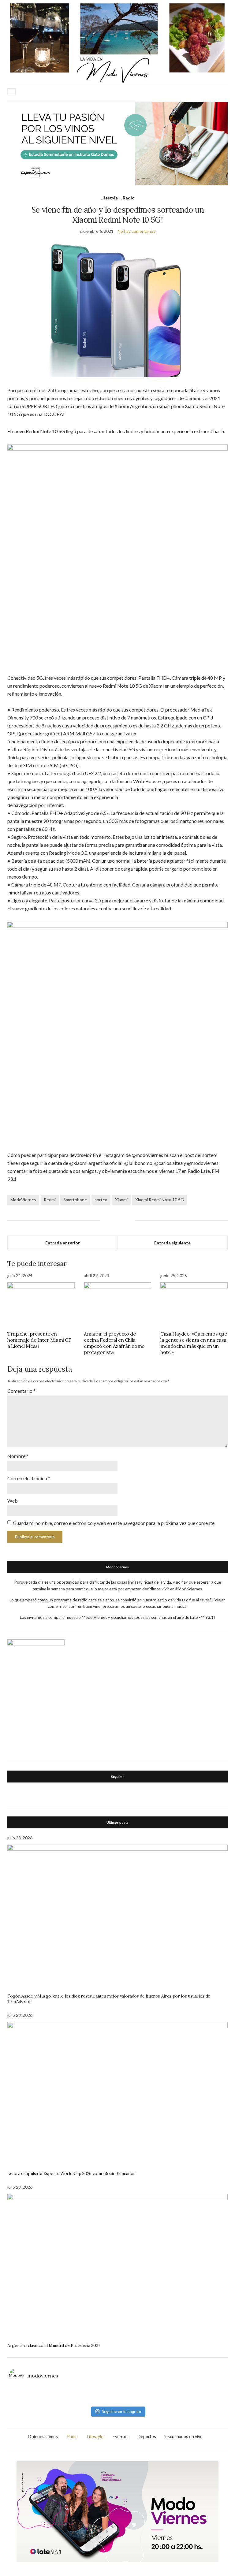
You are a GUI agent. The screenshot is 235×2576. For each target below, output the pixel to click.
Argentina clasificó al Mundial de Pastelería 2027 (54, 2345)
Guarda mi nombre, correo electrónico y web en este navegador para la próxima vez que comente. (114, 1523)
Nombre (18, 1456)
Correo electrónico (29, 1478)
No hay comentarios (136, 231)
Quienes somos (43, 2436)
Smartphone (75, 1200)
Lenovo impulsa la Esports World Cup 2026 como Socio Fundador (71, 2173)
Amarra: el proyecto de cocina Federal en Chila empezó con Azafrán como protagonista (114, 1343)
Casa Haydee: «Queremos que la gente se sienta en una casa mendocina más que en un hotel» (194, 1343)
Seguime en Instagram (121, 2411)
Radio (129, 198)
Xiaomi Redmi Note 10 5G (160, 1200)
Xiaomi (121, 1200)
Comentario (21, 1391)
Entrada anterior (63, 1243)
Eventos (121, 2436)
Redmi (50, 1200)
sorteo (101, 1200)
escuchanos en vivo (184, 2436)
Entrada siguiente (172, 1243)
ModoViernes (23, 1200)
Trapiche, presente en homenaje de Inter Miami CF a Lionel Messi (39, 1340)
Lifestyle (109, 198)
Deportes (147, 2436)
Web (13, 1501)
